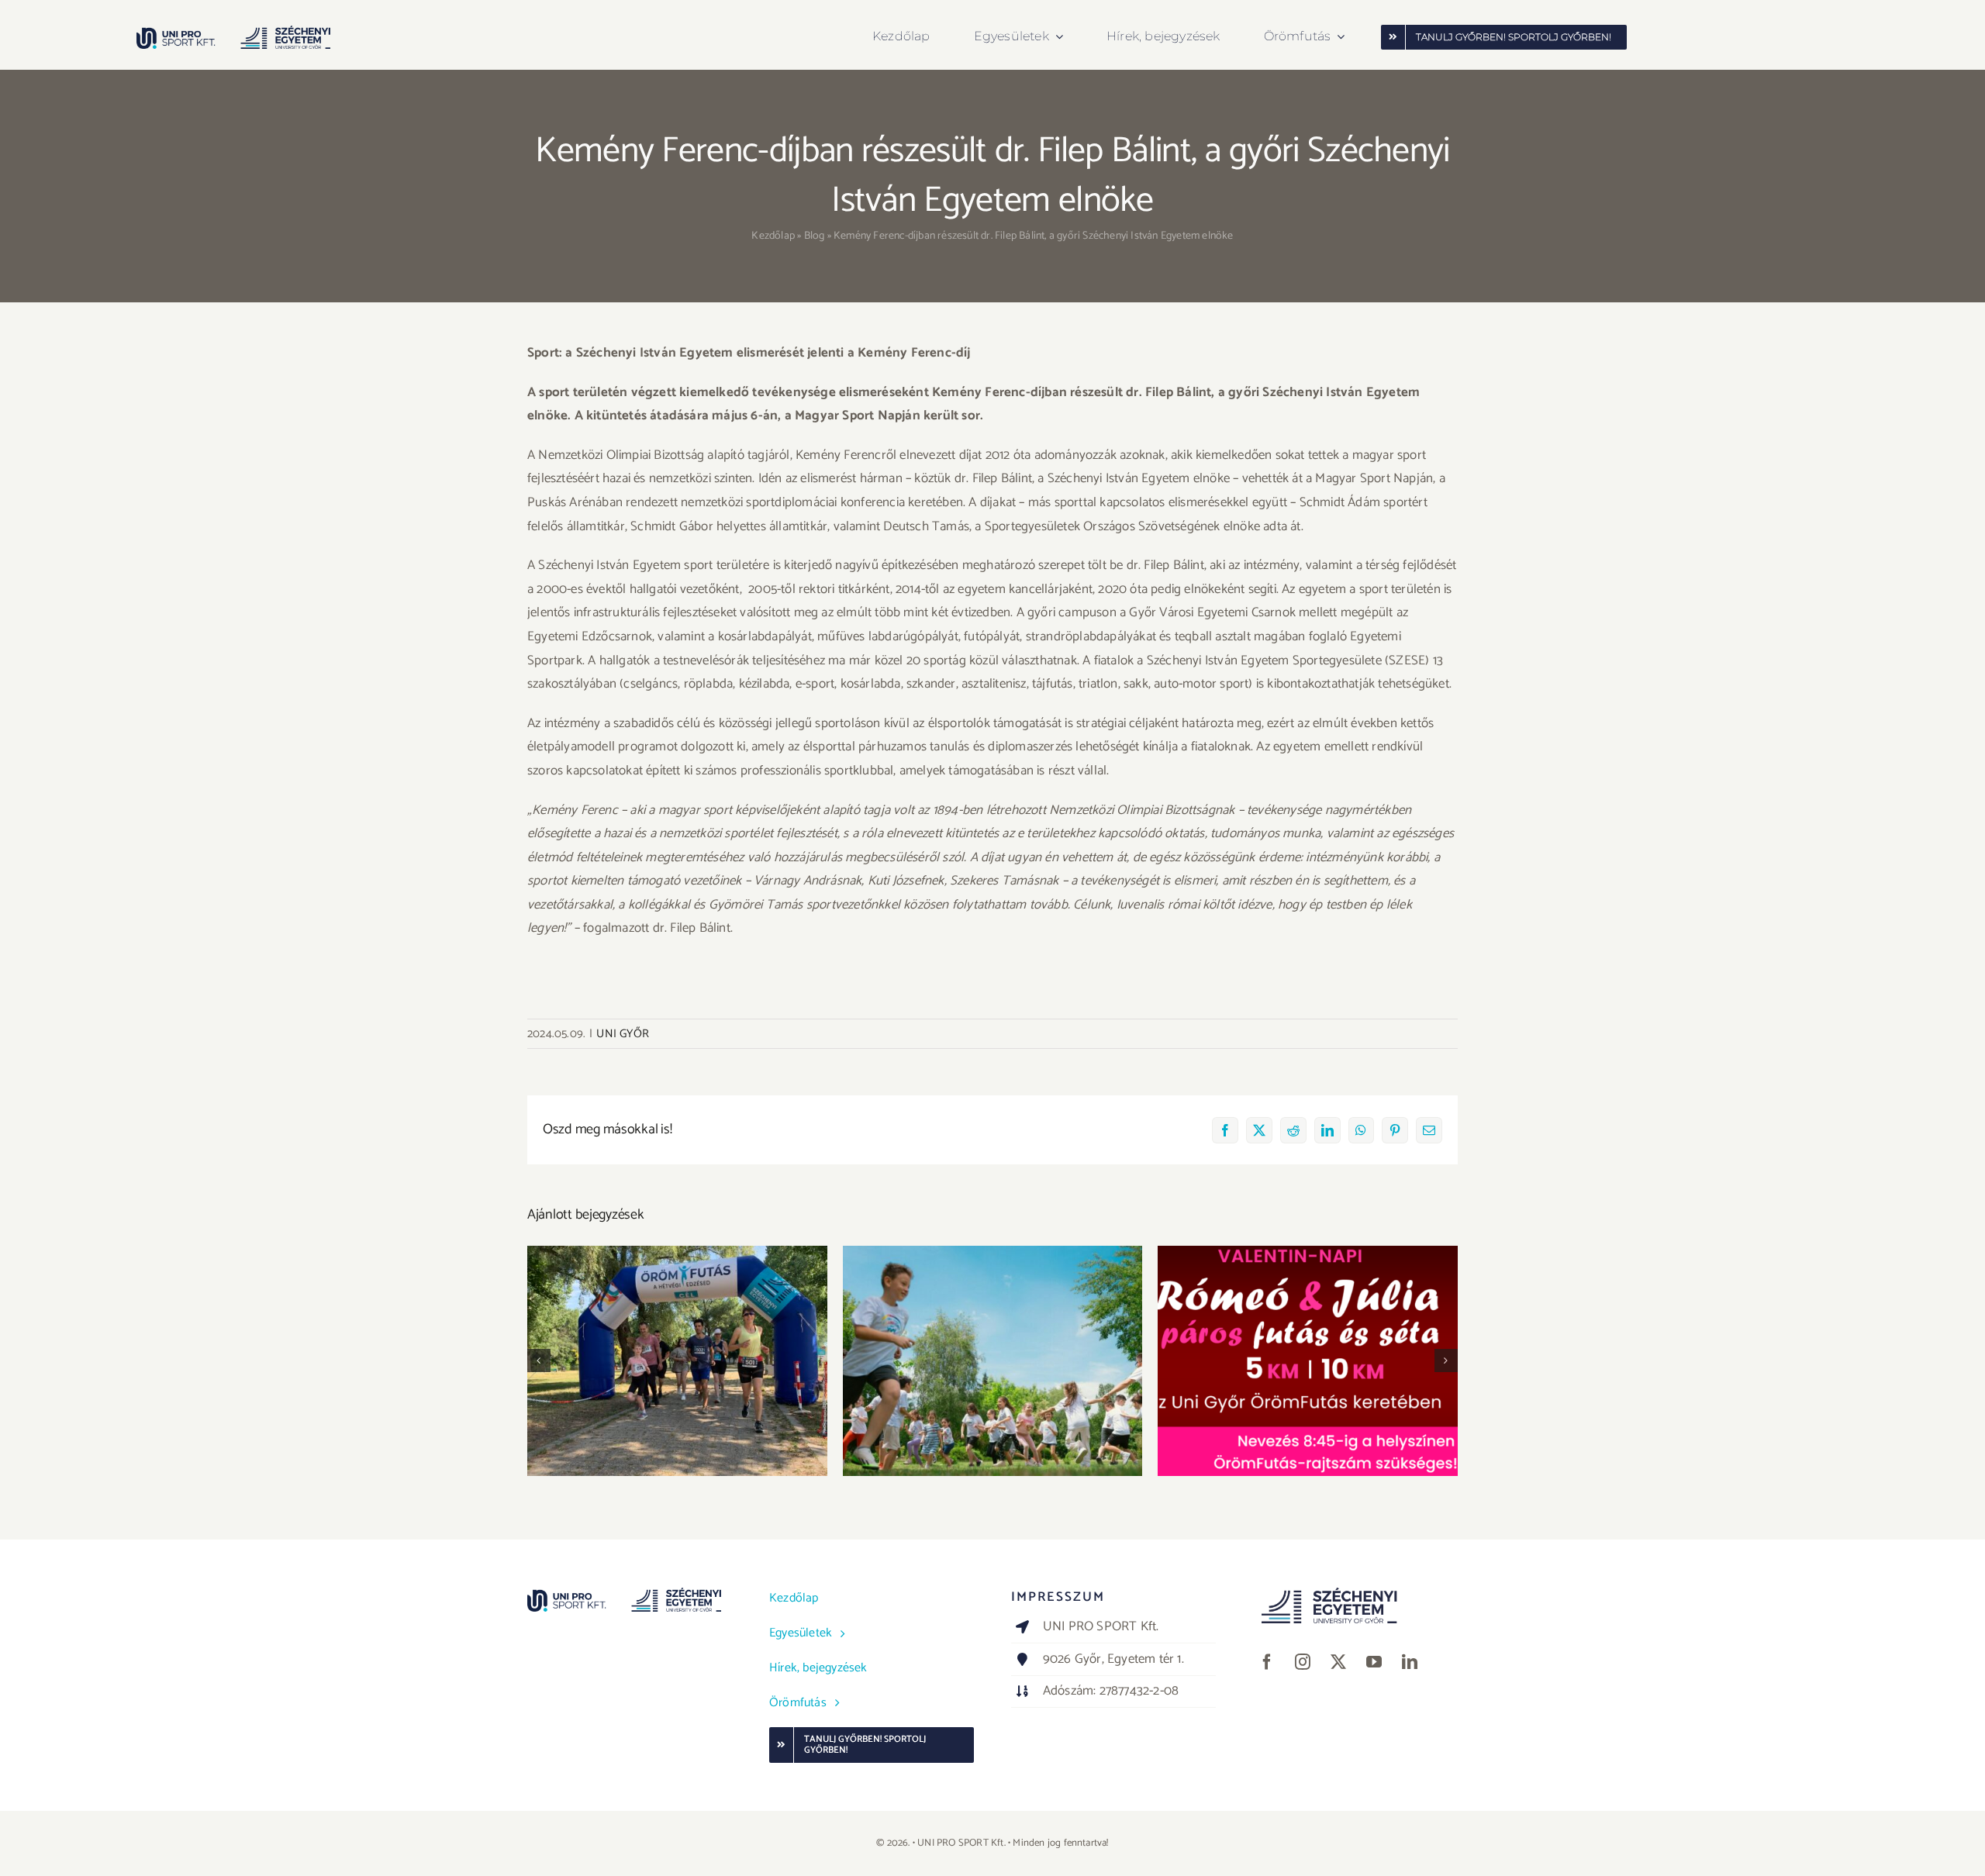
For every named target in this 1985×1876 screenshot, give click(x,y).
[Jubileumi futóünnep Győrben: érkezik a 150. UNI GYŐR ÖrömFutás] (993, 1360)
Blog (815, 236)
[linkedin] (1410, 1662)
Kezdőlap (773, 236)
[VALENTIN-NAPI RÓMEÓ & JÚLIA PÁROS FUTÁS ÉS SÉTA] (1308, 1360)
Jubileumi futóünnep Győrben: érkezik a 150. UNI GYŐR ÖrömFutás (993, 1339)
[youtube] (1374, 1662)
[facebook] (1267, 1662)
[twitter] (1338, 1662)
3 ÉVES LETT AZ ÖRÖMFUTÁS (677, 1348)
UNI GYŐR (623, 1034)
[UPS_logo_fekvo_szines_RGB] (233, 32)
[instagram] (1303, 1662)
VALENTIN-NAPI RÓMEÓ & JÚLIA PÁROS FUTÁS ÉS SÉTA (1308, 1339)
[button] (539, 1360)
